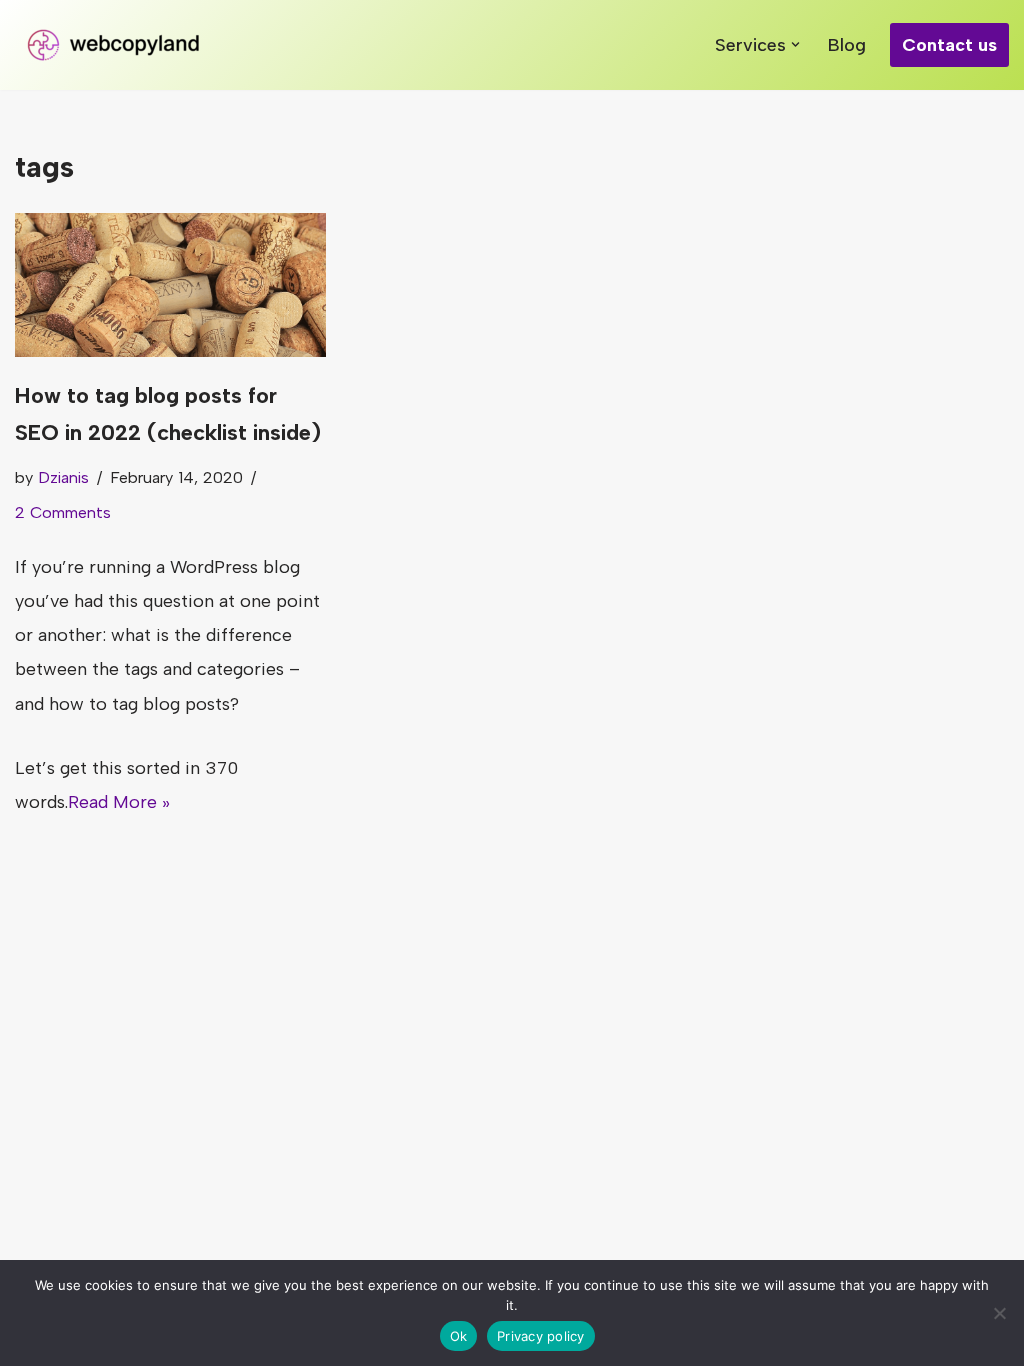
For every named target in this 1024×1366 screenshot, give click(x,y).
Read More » (119, 802)
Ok (459, 1336)
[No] (999, 1313)
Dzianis (63, 477)
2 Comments (63, 512)
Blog (847, 45)
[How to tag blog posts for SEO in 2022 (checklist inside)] (170, 285)
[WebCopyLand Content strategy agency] (115, 45)
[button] (795, 44)
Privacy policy (541, 1336)
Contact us (949, 45)
